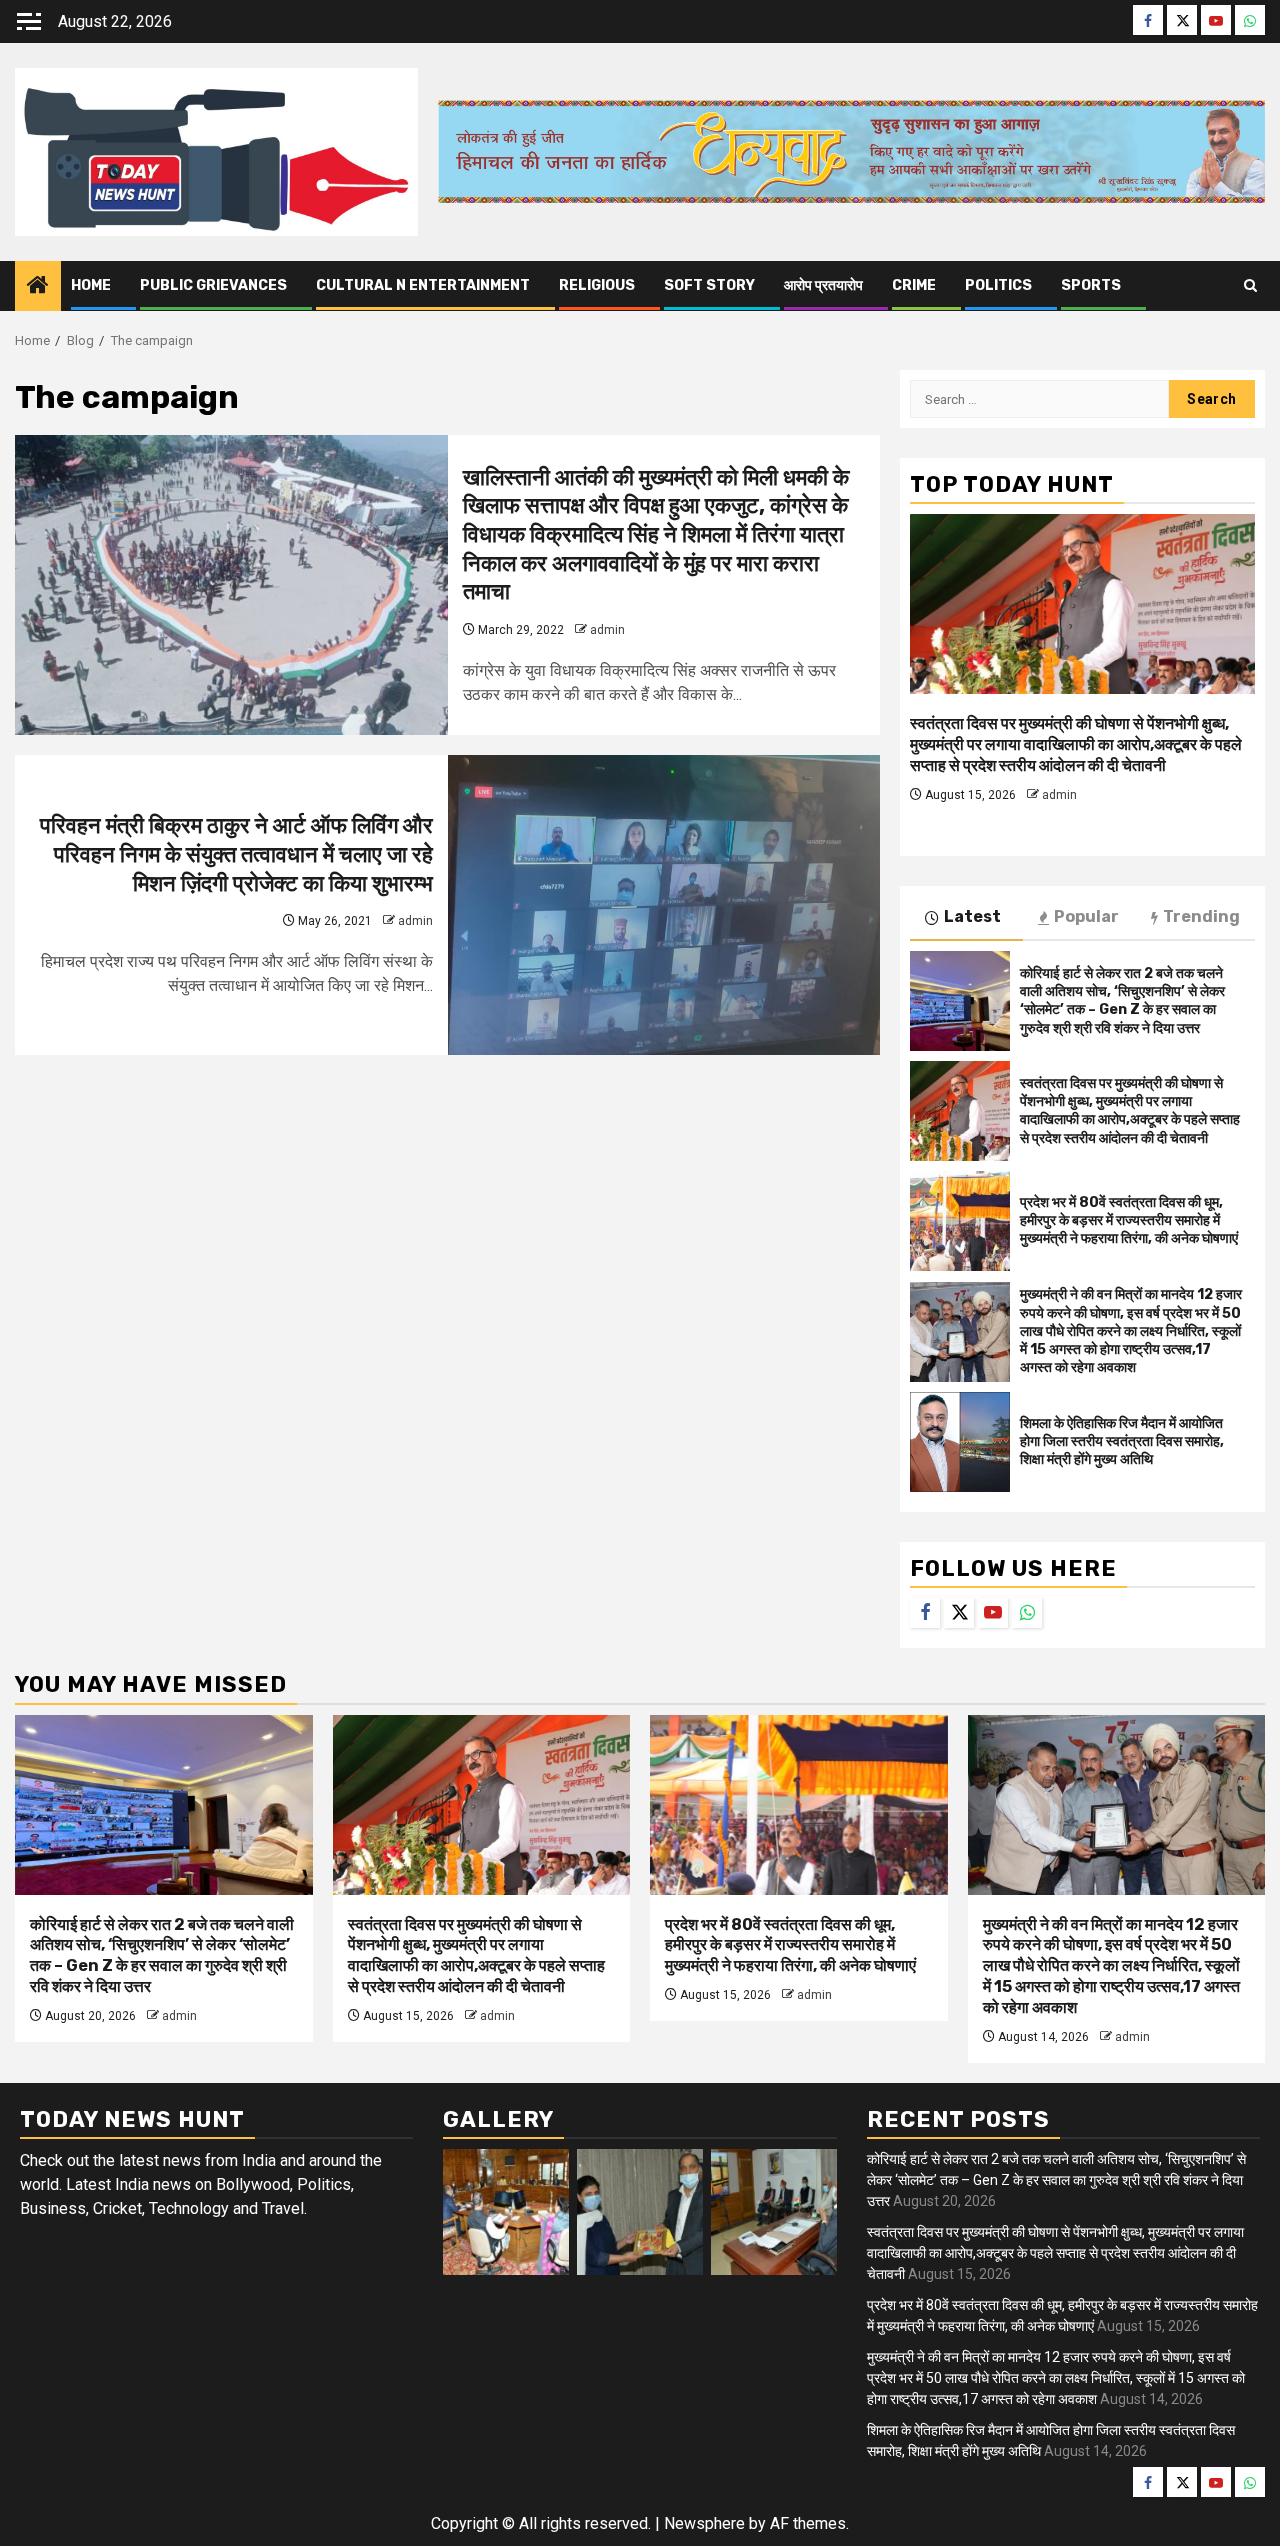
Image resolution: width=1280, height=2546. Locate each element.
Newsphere (704, 2523)
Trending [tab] (1201, 916)
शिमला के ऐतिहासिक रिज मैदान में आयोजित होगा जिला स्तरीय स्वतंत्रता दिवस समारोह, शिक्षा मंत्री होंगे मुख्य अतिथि (1122, 1441)
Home (91, 285)
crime (914, 285)
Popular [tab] (1086, 916)
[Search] (1250, 286)
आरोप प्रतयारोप (823, 285)
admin (607, 630)
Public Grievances (213, 285)
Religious (597, 285)
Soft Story (709, 285)
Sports (1091, 285)
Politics (998, 285)
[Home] (38, 287)
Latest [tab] (972, 916)
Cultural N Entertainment (423, 285)
